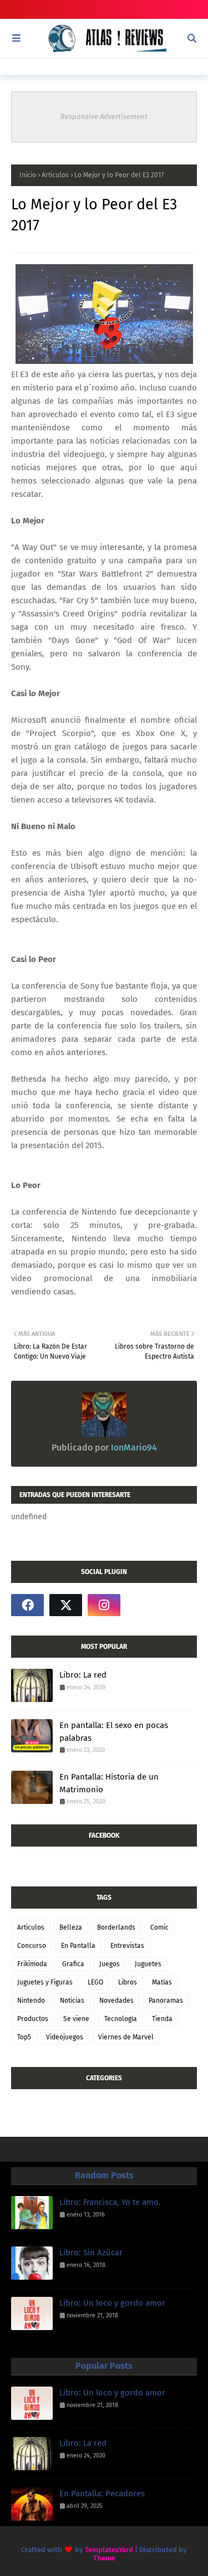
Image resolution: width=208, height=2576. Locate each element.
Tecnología (121, 2019)
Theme (104, 2558)
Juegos (110, 1964)
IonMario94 (133, 1448)
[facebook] (27, 1605)
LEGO (95, 1982)
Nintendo (31, 2001)
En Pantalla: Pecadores (102, 2493)
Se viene (76, 2019)
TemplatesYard (109, 2550)
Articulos (55, 175)
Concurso (32, 1946)
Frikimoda (32, 1964)
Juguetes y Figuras (45, 1982)
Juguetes (148, 1964)
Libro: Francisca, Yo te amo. (110, 2202)
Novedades (116, 2001)
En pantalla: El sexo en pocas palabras (114, 1732)
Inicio (28, 175)
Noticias (72, 2001)
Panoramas (166, 2001)
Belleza (71, 1927)
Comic (159, 1927)
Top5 (24, 2037)
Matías (162, 1982)
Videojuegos (65, 2037)
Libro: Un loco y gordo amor (112, 2303)
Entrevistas (127, 1946)
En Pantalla (78, 1946)
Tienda (162, 2019)
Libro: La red (83, 1675)
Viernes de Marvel (126, 2037)
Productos (33, 2019)
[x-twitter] (66, 1605)
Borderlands (116, 1927)
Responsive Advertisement (104, 117)
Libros (128, 1982)
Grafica (73, 1964)
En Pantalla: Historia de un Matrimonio (109, 1783)
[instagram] (104, 1605)
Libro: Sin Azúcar (91, 2253)
